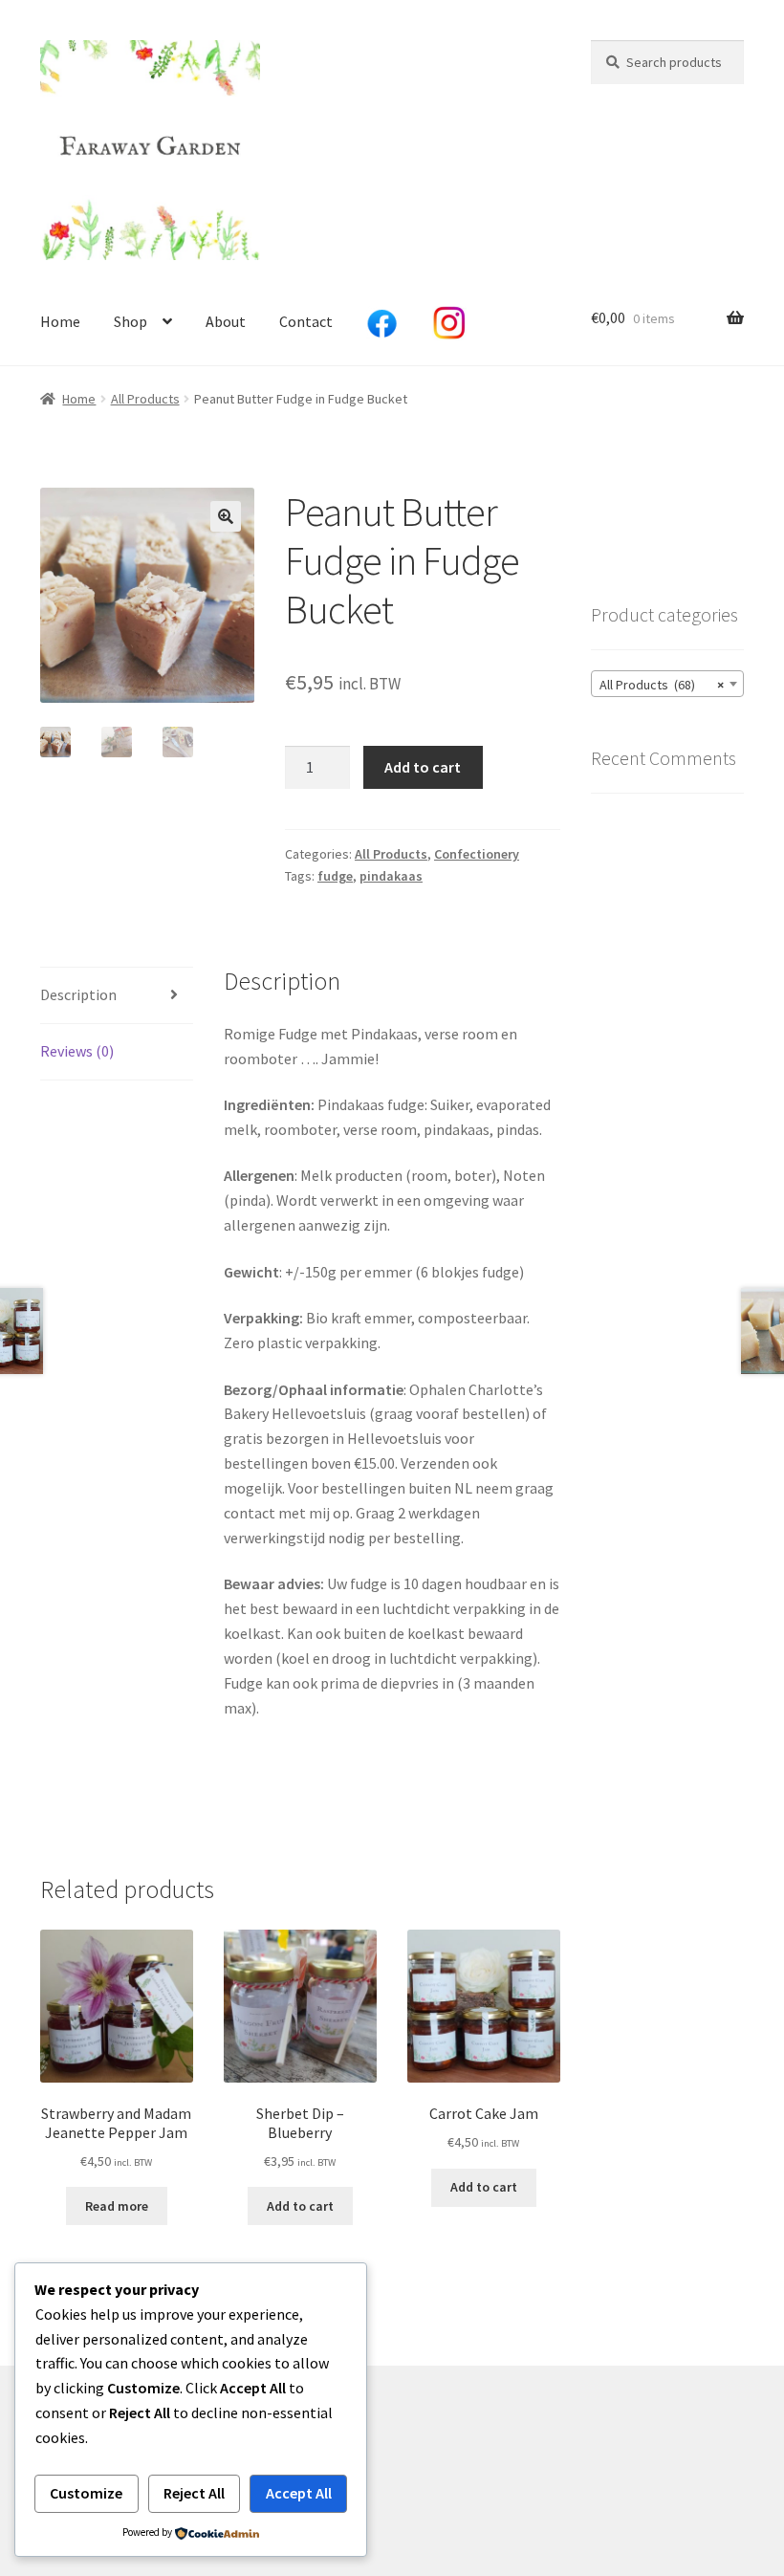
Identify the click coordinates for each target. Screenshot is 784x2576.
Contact (306, 321)
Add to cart (423, 767)
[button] (226, 516)
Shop (131, 321)
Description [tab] (78, 994)
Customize (86, 2493)
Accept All (299, 2493)
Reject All (194, 2493)
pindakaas (391, 876)
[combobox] (667, 684)
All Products (145, 399)
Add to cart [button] (300, 2206)
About (226, 321)
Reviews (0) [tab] (77, 1051)
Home (60, 321)
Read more (117, 2206)
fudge (335, 876)
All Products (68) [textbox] (662, 685)
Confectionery (477, 854)
